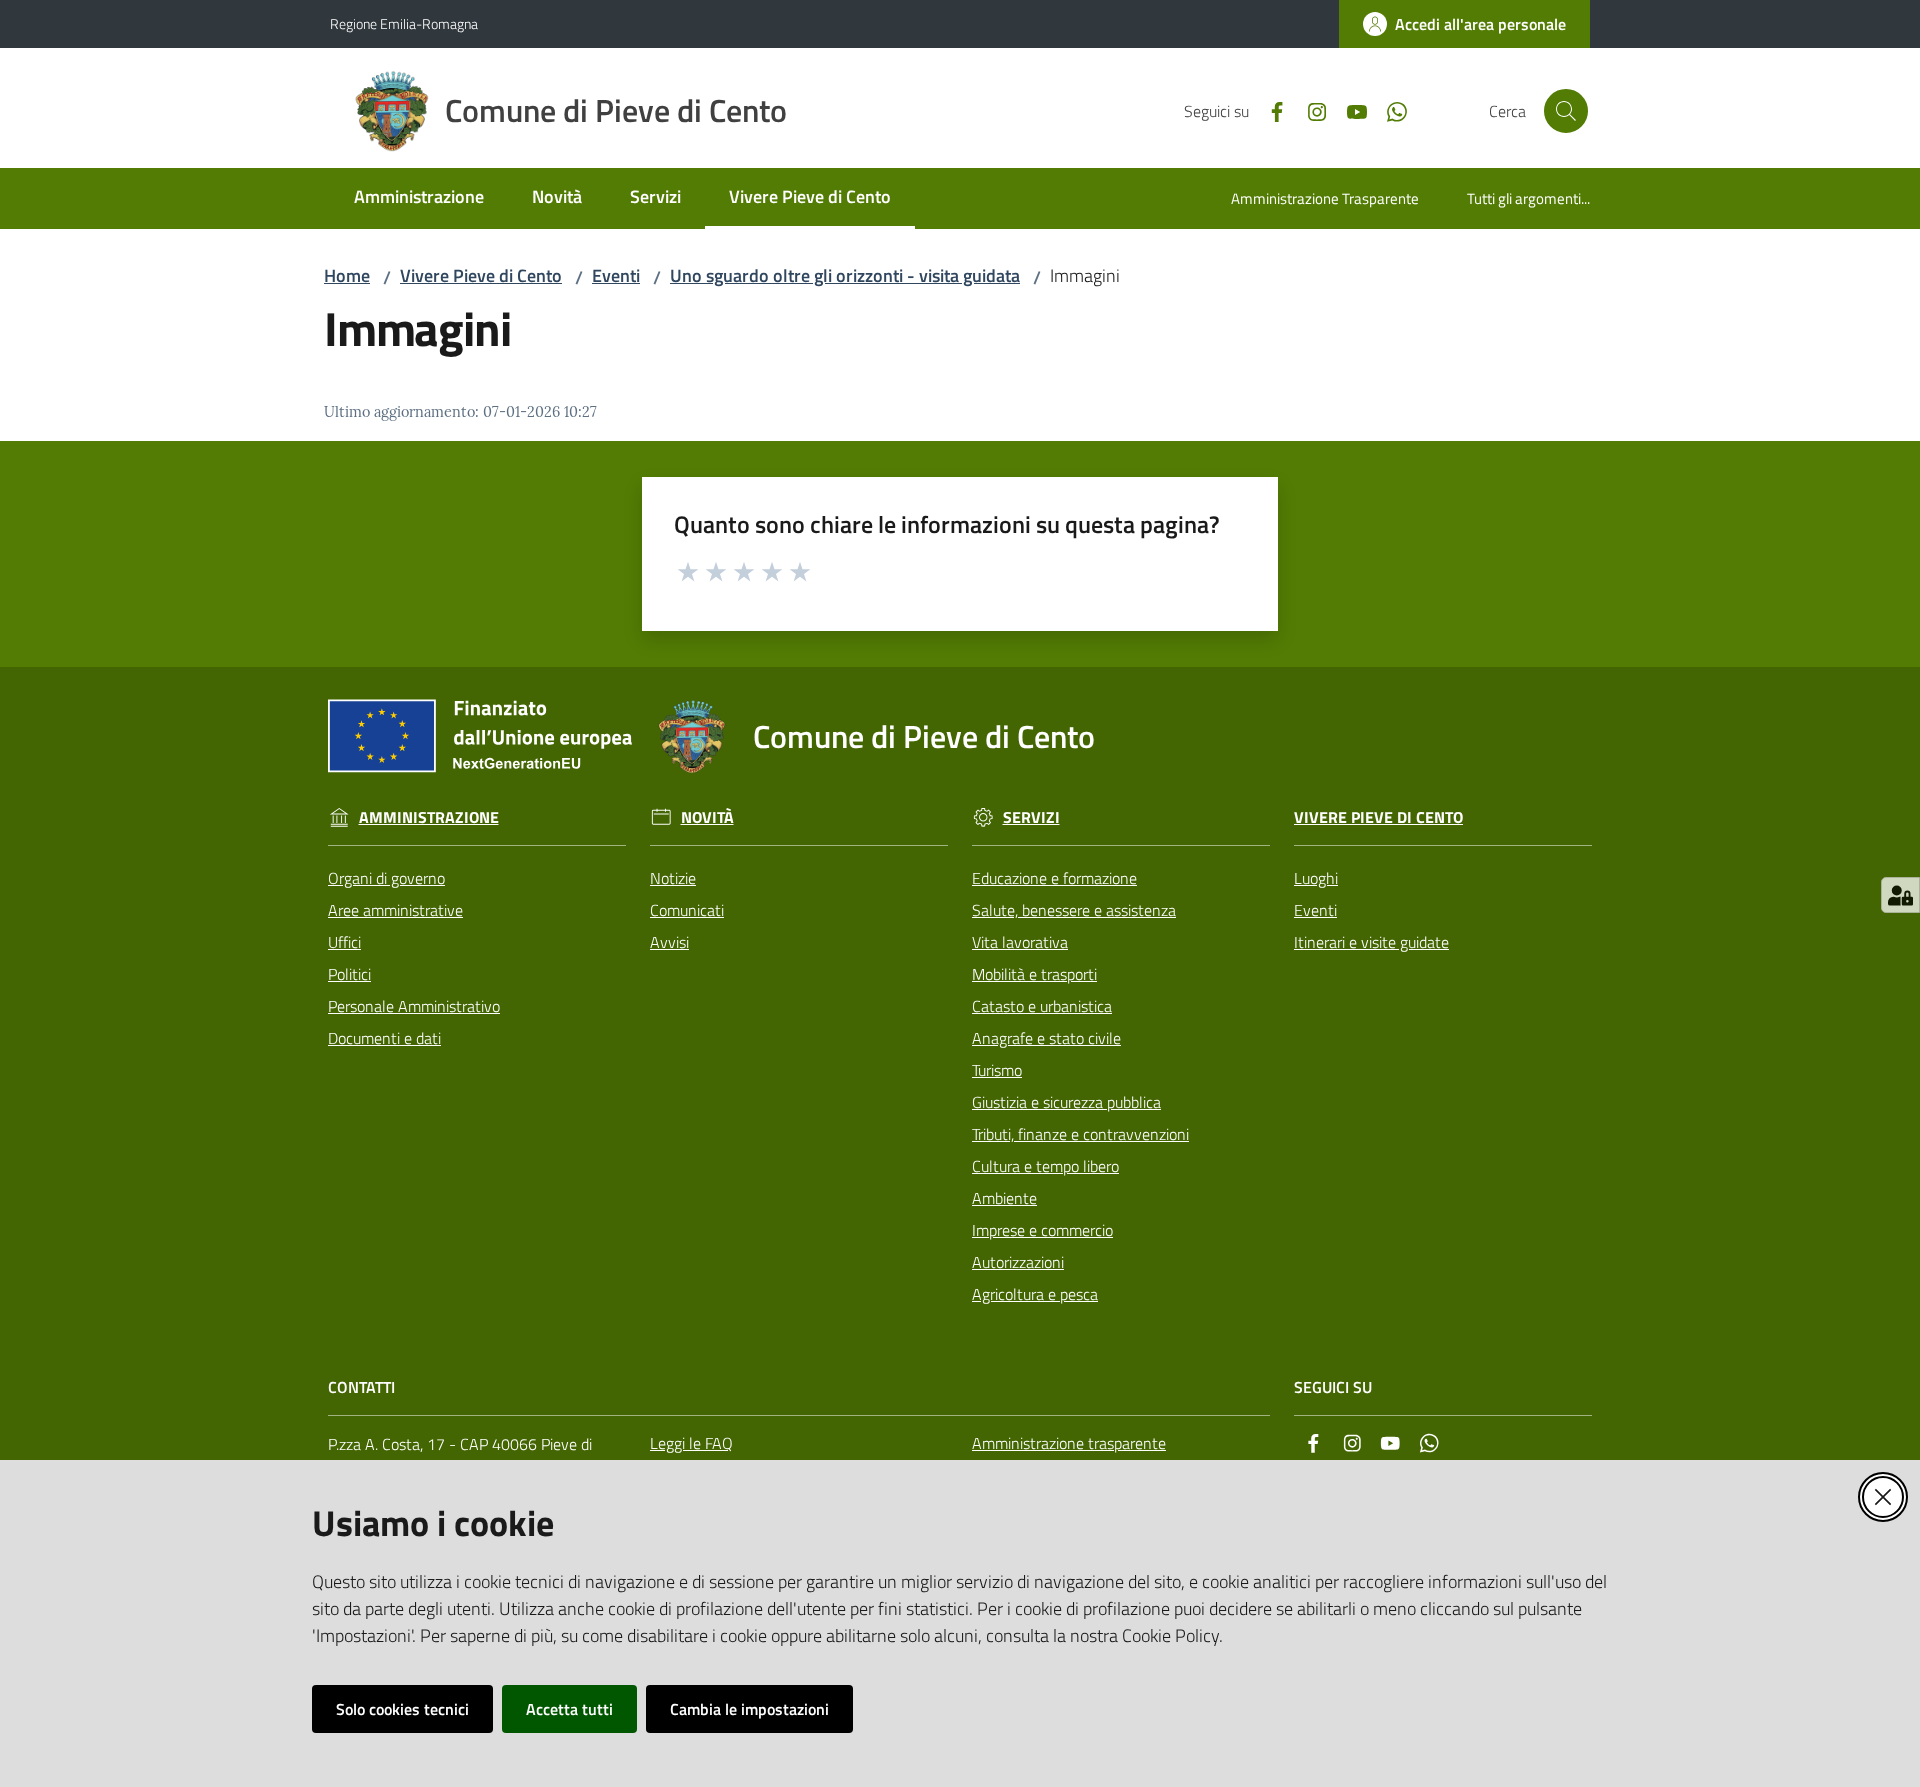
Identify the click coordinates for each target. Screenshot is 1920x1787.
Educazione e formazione (1054, 878)
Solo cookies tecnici (402, 1709)
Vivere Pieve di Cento (481, 275)
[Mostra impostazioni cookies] (1900, 895)
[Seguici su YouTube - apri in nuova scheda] (1349, 110)
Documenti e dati (384, 1038)
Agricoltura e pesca (1035, 1294)
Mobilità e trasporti (1034, 974)
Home (347, 275)
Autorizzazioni (1018, 1262)
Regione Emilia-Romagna (404, 23)
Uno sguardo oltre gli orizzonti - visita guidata (845, 275)
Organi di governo (386, 878)
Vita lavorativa (1020, 942)
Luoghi (1316, 878)
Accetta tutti (569, 1709)
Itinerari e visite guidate (1371, 942)
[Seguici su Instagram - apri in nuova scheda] (1309, 110)
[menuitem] (419, 198)
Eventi (616, 275)
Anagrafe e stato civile (1046, 1038)
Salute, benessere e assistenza (1074, 910)
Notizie (673, 878)
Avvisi (669, 942)
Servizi (1031, 817)
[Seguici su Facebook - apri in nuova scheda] (1269, 110)
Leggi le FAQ (691, 1443)
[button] (1566, 111)
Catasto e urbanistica (1042, 1006)
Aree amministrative (395, 910)
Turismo (997, 1070)
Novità (707, 817)
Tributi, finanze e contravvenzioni (1080, 1134)
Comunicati (687, 910)
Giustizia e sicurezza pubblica (1066, 1102)
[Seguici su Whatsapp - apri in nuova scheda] (1389, 110)
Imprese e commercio (1042, 1230)
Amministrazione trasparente (1069, 1443)
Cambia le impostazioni (749, 1709)
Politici (349, 974)
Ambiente (1004, 1198)
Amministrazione (429, 817)
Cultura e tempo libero (1045, 1166)
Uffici (344, 942)
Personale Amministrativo (414, 1006)
